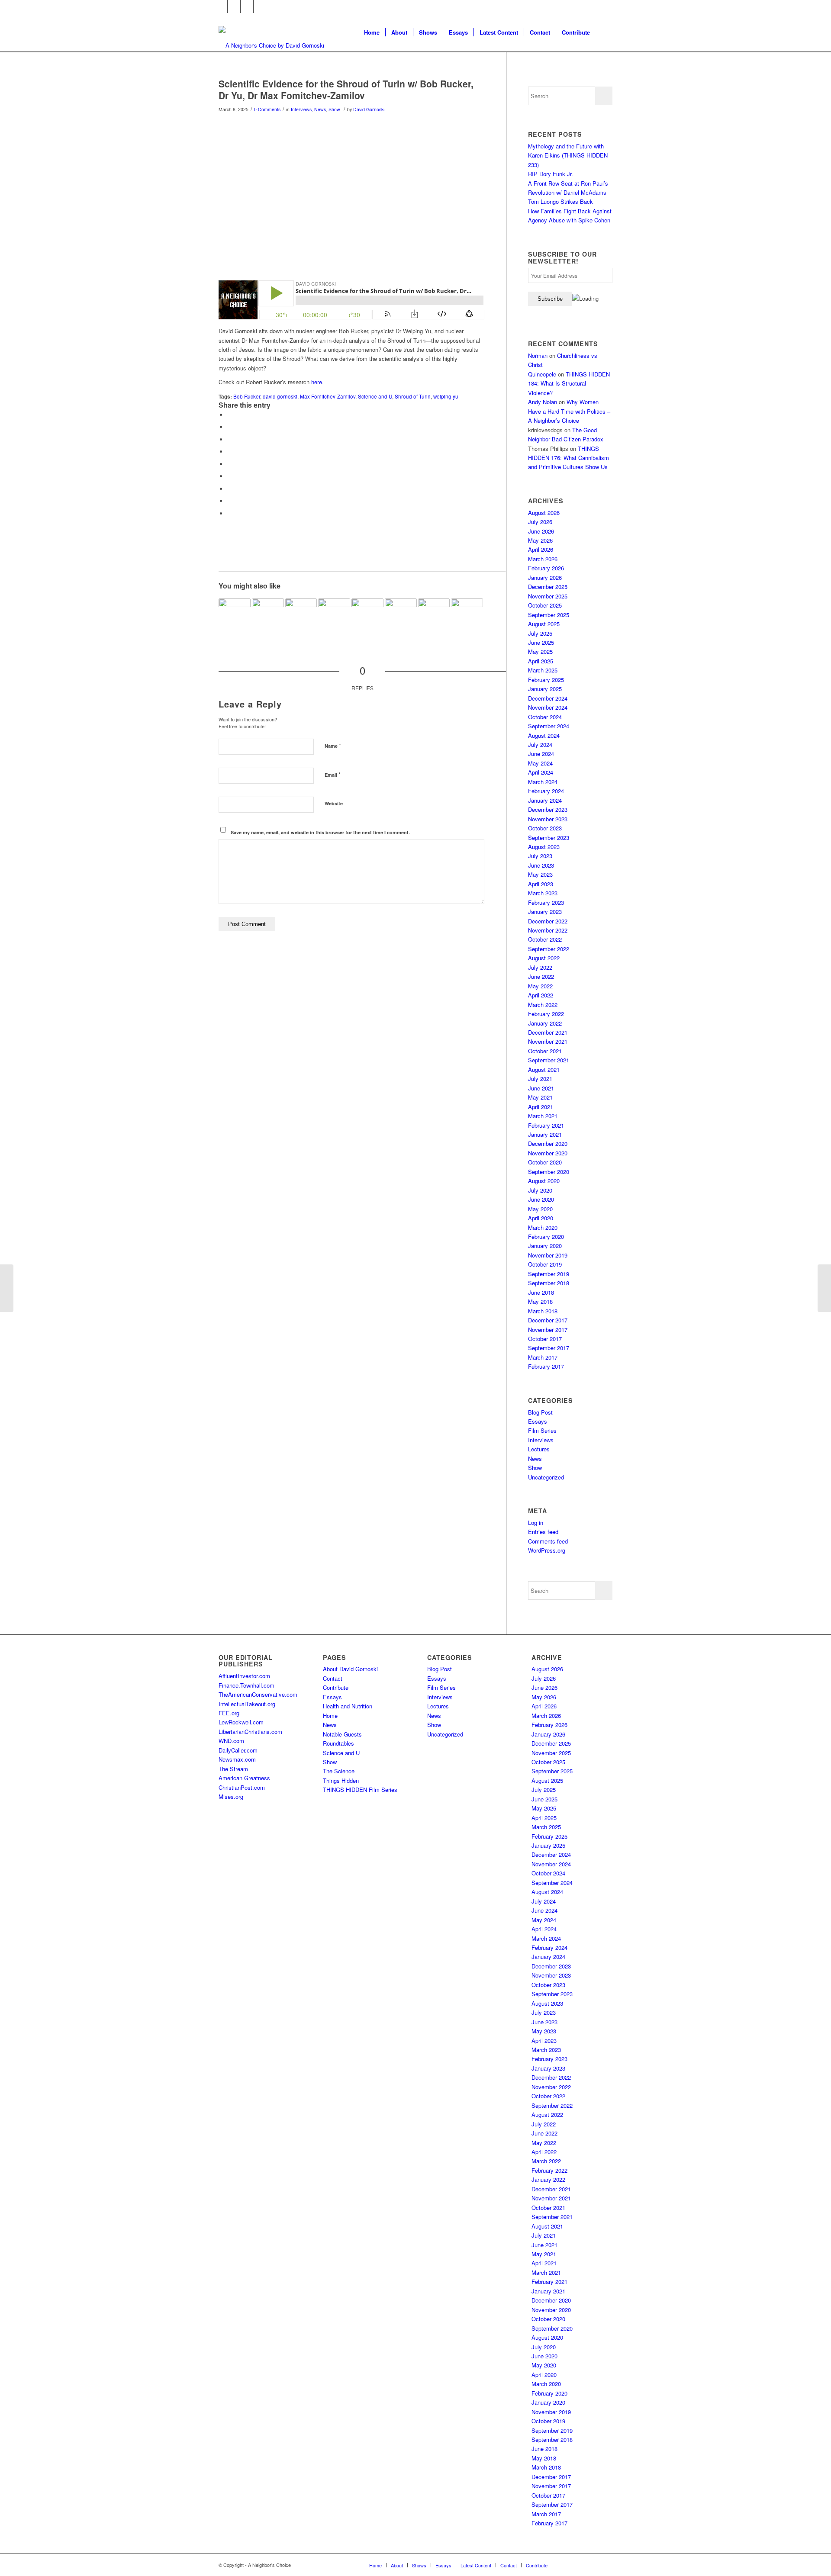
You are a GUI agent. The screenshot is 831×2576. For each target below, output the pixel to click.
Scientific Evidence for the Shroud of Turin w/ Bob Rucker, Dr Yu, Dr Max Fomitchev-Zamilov (346, 89)
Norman (538, 355)
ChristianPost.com (242, 1787)
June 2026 (541, 531)
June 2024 (541, 754)
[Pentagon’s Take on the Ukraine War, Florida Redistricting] (434, 614)
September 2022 (549, 949)
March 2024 (543, 782)
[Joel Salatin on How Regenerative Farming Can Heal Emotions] (334, 614)
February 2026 (546, 568)
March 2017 (543, 1357)
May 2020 (540, 1209)
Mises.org (231, 1796)
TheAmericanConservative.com (258, 1694)
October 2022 (545, 939)
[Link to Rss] (260, 6)
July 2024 (540, 744)
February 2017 (546, 1366)
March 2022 (543, 1005)
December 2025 (548, 587)
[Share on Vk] (229, 489)
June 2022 (541, 976)
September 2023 (549, 838)
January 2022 (545, 1023)
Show (334, 109)
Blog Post (540, 1412)
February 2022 (546, 1014)
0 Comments (267, 109)
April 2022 (541, 995)
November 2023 (548, 819)
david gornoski (280, 396)
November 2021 (548, 1041)
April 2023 (541, 884)
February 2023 (546, 902)
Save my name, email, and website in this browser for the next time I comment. (320, 832)
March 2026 (543, 559)
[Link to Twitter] (234, 6)
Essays (538, 1421)
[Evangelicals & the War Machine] (268, 614)
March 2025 (543, 670)
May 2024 (540, 763)
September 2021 (549, 1060)
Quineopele (542, 374)
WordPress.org (547, 1550)
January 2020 (545, 1246)
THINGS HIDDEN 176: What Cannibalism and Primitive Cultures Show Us (568, 458)
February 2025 (546, 680)
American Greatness (244, 1778)
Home (330, 1716)
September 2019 (549, 1274)
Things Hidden (341, 1780)
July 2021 (540, 1079)
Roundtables (338, 1743)
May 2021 (540, 1097)
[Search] (604, 32)
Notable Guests (342, 1734)
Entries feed (543, 1532)
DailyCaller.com (238, 1750)
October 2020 (545, 1162)
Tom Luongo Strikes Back (560, 201)
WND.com (231, 1741)
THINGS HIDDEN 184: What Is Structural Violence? (569, 383)
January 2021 (545, 1134)
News (320, 109)
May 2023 (540, 874)
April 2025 (541, 661)
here (317, 382)
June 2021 (541, 1088)
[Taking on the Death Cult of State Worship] (401, 614)
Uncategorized (546, 1477)
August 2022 (544, 958)
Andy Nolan (543, 402)
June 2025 (541, 642)
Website (334, 803)
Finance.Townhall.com (246, 1685)
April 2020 (541, 1218)
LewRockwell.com (241, 1722)
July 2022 (540, 967)
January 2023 (545, 912)
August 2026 (544, 513)
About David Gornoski (350, 1669)
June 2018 (541, 1292)
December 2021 (548, 1032)
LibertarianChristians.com (250, 1732)
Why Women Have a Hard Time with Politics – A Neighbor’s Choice (569, 411)
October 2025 (545, 605)
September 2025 (549, 615)
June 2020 (541, 1199)
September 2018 (549, 1283)
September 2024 (549, 726)
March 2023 (543, 893)
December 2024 (548, 698)
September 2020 (549, 1172)
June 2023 (541, 865)
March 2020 (543, 1227)
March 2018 (543, 1311)
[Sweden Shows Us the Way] (235, 614)
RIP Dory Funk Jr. (551, 174)
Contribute (336, 1687)
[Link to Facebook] (221, 6)
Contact (333, 1678)
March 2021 (543, 1116)
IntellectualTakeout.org (247, 1704)
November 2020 (548, 1153)
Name (333, 745)
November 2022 (548, 930)
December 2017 (548, 1320)
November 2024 (548, 707)
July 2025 (540, 633)
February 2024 (546, 791)
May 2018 (540, 1301)
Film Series (542, 1430)
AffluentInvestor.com (244, 1676)
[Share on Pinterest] (229, 452)
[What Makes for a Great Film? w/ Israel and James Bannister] (301, 614)
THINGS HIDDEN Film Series (360, 1790)
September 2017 (549, 1348)
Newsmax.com (237, 1759)
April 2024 (541, 772)
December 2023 (548, 809)
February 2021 (546, 1125)
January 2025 (545, 689)
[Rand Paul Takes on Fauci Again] (367, 614)
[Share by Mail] (229, 513)
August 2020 (544, 1181)
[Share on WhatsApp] (229, 439)
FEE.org (229, 1713)
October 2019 (545, 1264)
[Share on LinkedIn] (229, 464)
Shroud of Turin (413, 396)
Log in (536, 1523)
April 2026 (541, 549)
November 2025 (548, 596)
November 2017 (548, 1330)
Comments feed (548, 1541)
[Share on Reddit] (229, 501)
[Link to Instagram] (247, 6)
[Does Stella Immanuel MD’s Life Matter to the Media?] (467, 614)
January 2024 (545, 800)
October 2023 (545, 828)
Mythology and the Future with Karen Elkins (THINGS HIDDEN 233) (568, 155)
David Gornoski (369, 109)
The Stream (233, 1769)
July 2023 (540, 856)
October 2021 (545, 1051)
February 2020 (546, 1237)
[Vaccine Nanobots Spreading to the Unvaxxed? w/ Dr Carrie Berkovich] (7, 1288)
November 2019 (548, 1255)
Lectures (539, 1449)
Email (333, 774)
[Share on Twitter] (229, 427)
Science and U (375, 396)
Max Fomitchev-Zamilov (328, 396)
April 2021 (541, 1107)
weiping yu (446, 396)
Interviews (301, 109)
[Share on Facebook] (229, 415)
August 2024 (544, 735)
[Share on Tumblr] (229, 476)
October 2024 (545, 717)
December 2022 (548, 921)
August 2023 (544, 847)
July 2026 (540, 522)
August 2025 (544, 624)
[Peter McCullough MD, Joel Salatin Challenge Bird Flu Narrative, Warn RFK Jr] (824, 1288)
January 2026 (545, 577)
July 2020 (540, 1190)
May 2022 (540, 986)
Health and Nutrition (348, 1706)
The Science (339, 1771)
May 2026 (540, 540)
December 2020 (548, 1143)
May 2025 (540, 651)
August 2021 (544, 1069)
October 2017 (545, 1339)
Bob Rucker (247, 396)
